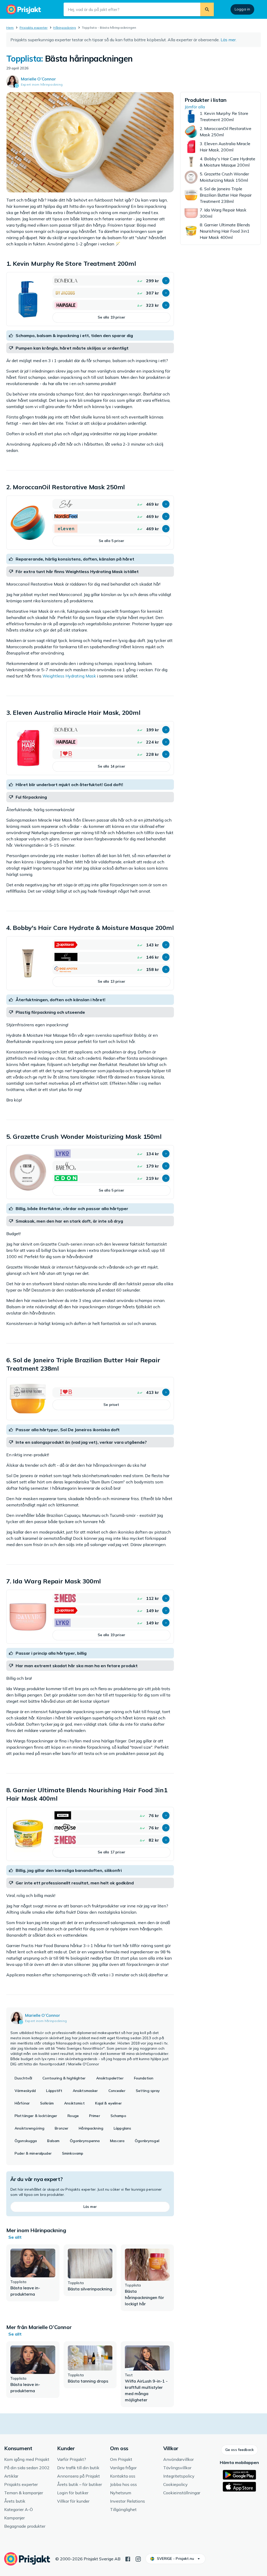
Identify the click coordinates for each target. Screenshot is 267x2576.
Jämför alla (195, 107)
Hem (10, 28)
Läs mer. (229, 40)
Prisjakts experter (34, 28)
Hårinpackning (65, 28)
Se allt (15, 2237)
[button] (166, 281)
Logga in (242, 9)
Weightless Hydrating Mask (69, 676)
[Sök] (207, 9)
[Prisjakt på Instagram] (138, 2559)
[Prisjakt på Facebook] (128, 2559)
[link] (90, 299)
